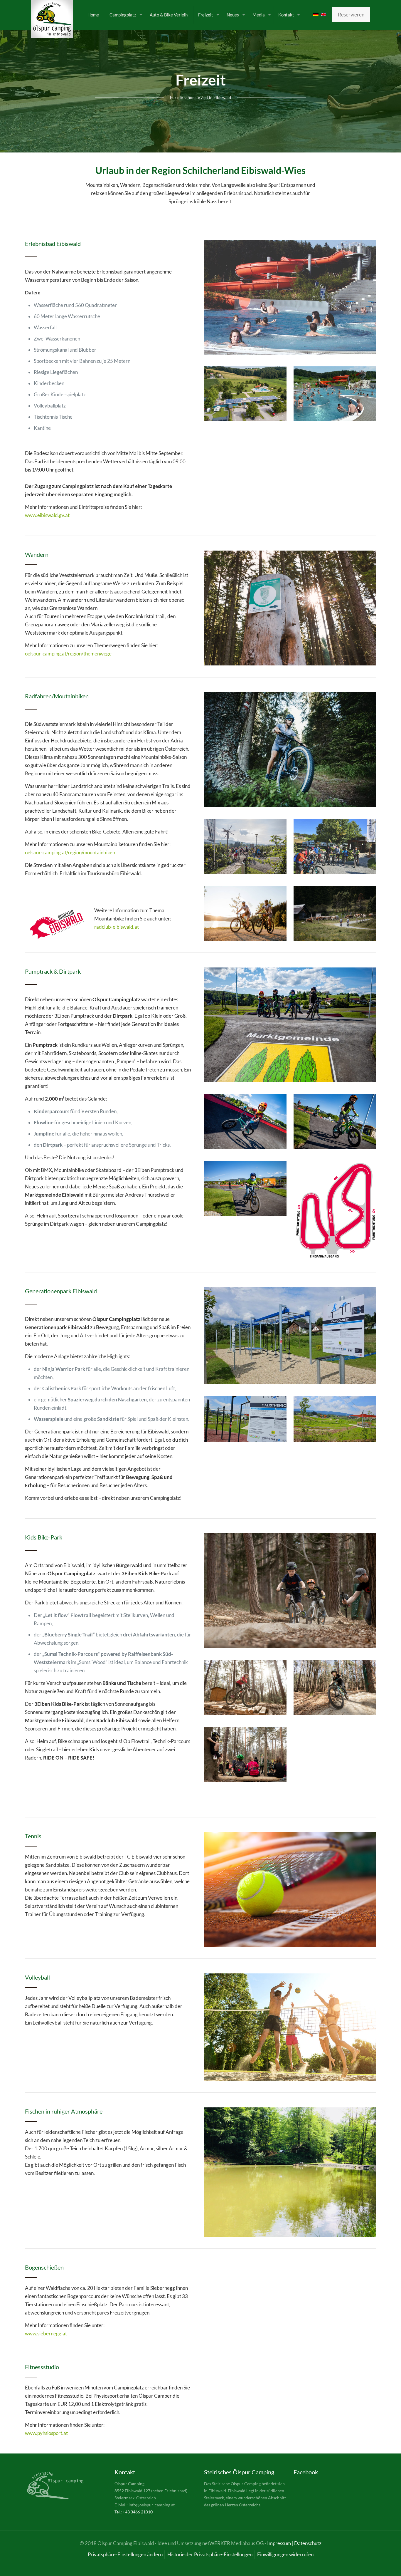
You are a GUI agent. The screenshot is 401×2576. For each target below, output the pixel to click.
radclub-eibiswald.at (117, 927)
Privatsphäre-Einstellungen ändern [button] (125, 2554)
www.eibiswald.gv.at (47, 515)
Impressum (279, 2543)
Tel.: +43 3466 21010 (134, 2512)
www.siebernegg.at (46, 2333)
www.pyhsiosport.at (46, 2433)
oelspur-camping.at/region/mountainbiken (70, 852)
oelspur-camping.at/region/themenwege (68, 654)
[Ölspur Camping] (52, 19)
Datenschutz (308, 2543)
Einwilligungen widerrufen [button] (285, 2554)
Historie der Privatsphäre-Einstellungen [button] (210, 2554)
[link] (290, 297)
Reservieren (351, 15)
